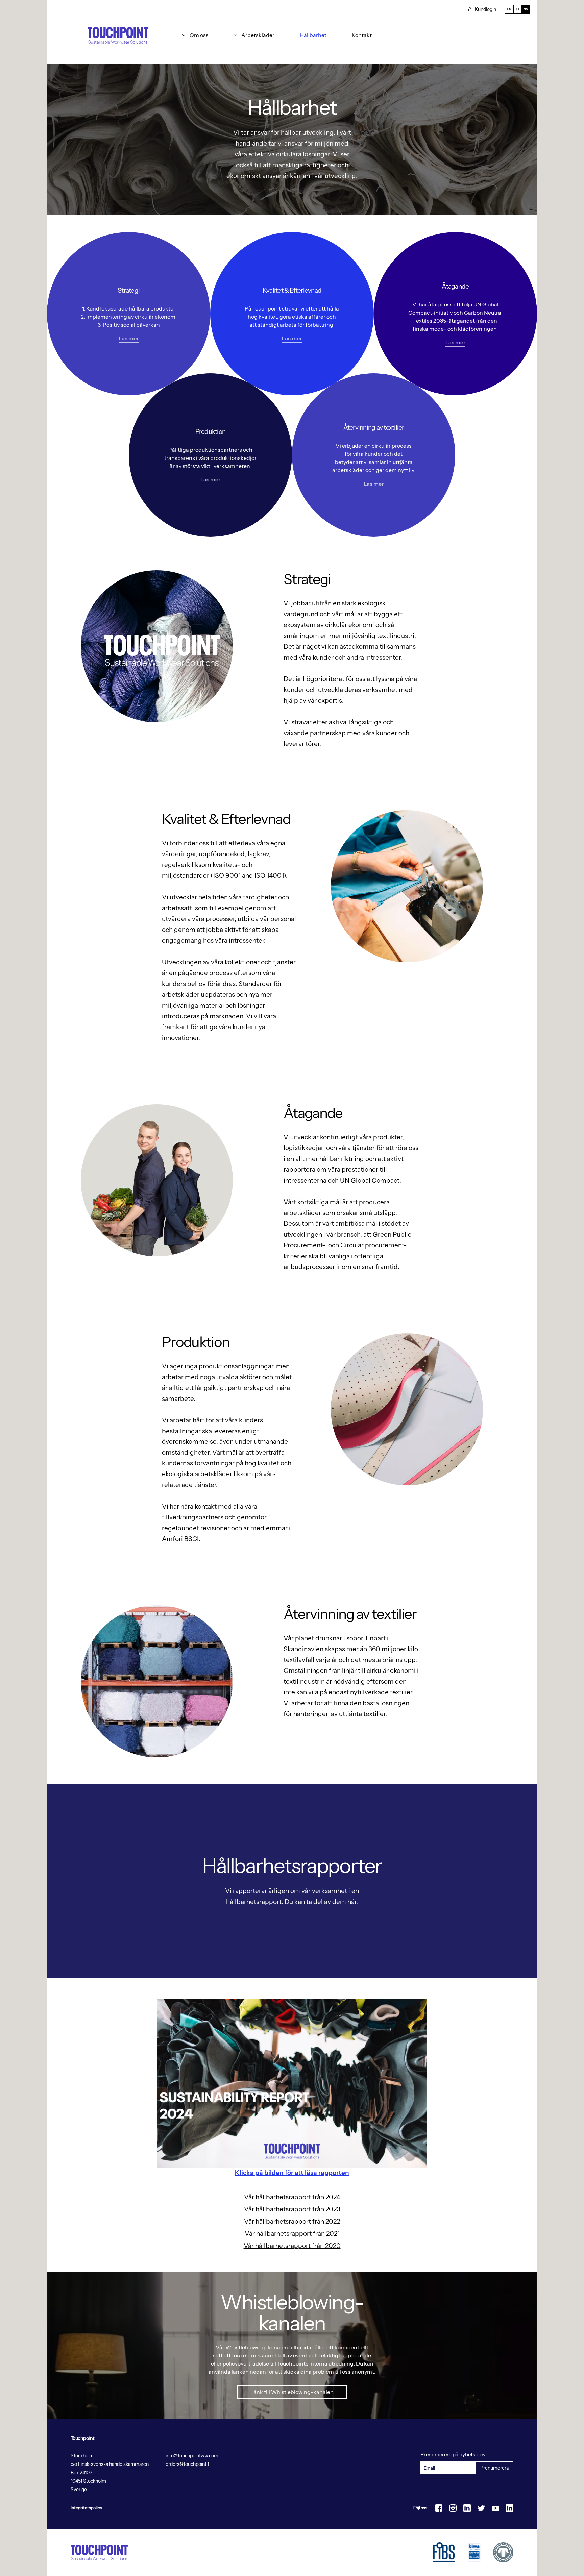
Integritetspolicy (86, 2508)
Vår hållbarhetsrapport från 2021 (292, 2234)
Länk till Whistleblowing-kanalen (292, 2392)
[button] (195, 35)
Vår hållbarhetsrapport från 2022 (292, 2221)
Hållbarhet (313, 35)
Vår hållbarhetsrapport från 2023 (292, 2209)
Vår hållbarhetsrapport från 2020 (292, 2246)
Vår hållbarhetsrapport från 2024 (292, 2197)
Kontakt (362, 35)
